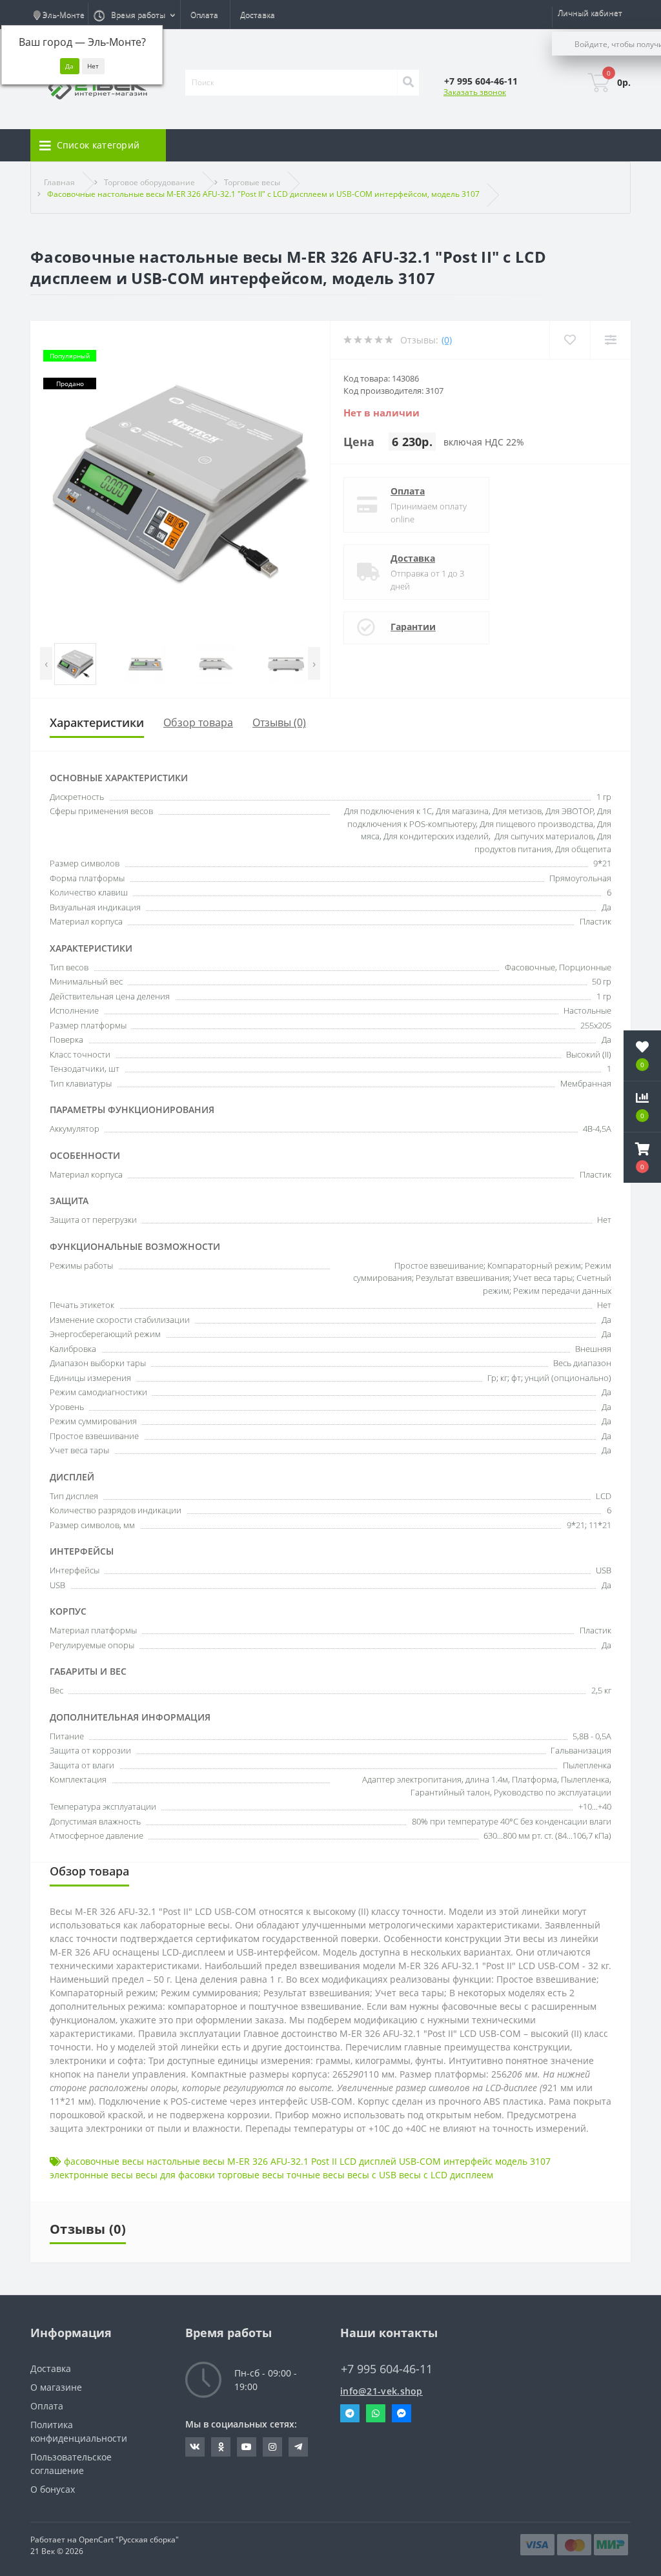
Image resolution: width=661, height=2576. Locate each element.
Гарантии (413, 627)
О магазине (56, 2387)
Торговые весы (252, 182)
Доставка (258, 15)
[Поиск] (408, 83)
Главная (59, 182)
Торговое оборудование (149, 182)
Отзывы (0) (279, 722)
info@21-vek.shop (381, 2391)
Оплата (204, 15)
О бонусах (53, 2489)
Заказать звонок (475, 92)
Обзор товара (198, 722)
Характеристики (97, 722)
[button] (642, 1158)
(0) (447, 340)
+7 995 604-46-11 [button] (387, 2369)
